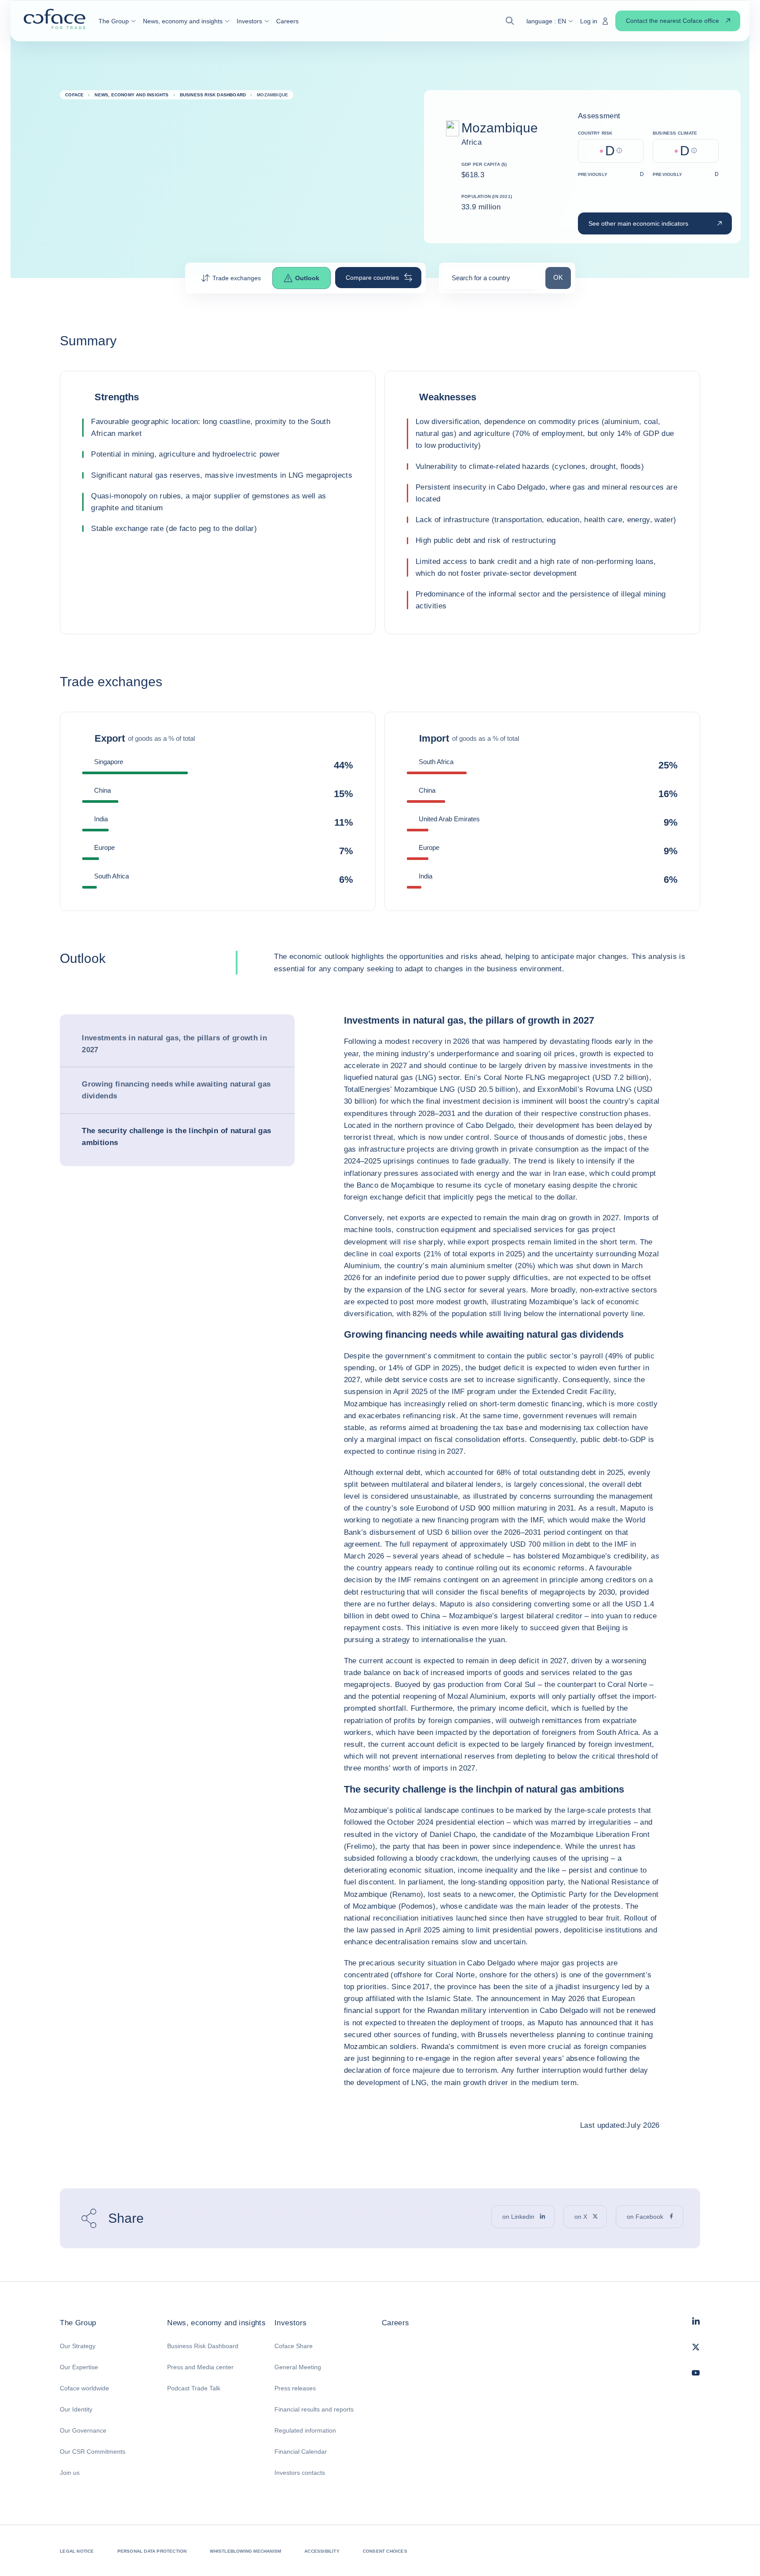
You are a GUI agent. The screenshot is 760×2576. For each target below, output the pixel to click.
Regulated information (305, 2430)
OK (562, 277)
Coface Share (294, 2346)
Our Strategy (78, 2346)
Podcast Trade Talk (194, 2388)
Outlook (307, 278)
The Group (78, 2323)
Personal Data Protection (152, 2551)
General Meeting (298, 2367)
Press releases (295, 2388)
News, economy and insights (216, 2323)
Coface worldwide (84, 2388)
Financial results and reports (314, 2409)
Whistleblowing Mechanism (245, 2551)
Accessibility (322, 2551)
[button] (117, 21)
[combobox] (492, 281)
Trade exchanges (237, 278)
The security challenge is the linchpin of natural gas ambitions (176, 1137)
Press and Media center (200, 2367)
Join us (70, 2473)
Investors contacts (300, 2473)
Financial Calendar (301, 2452)
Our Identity (76, 2409)
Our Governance (83, 2430)
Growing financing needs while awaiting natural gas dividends (176, 1090)
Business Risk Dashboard (203, 2346)
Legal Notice (77, 2551)
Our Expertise (79, 2367)
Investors (290, 2323)
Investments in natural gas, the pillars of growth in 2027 (174, 1044)
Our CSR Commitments (93, 2452)
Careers (395, 2323)
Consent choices (385, 2551)
